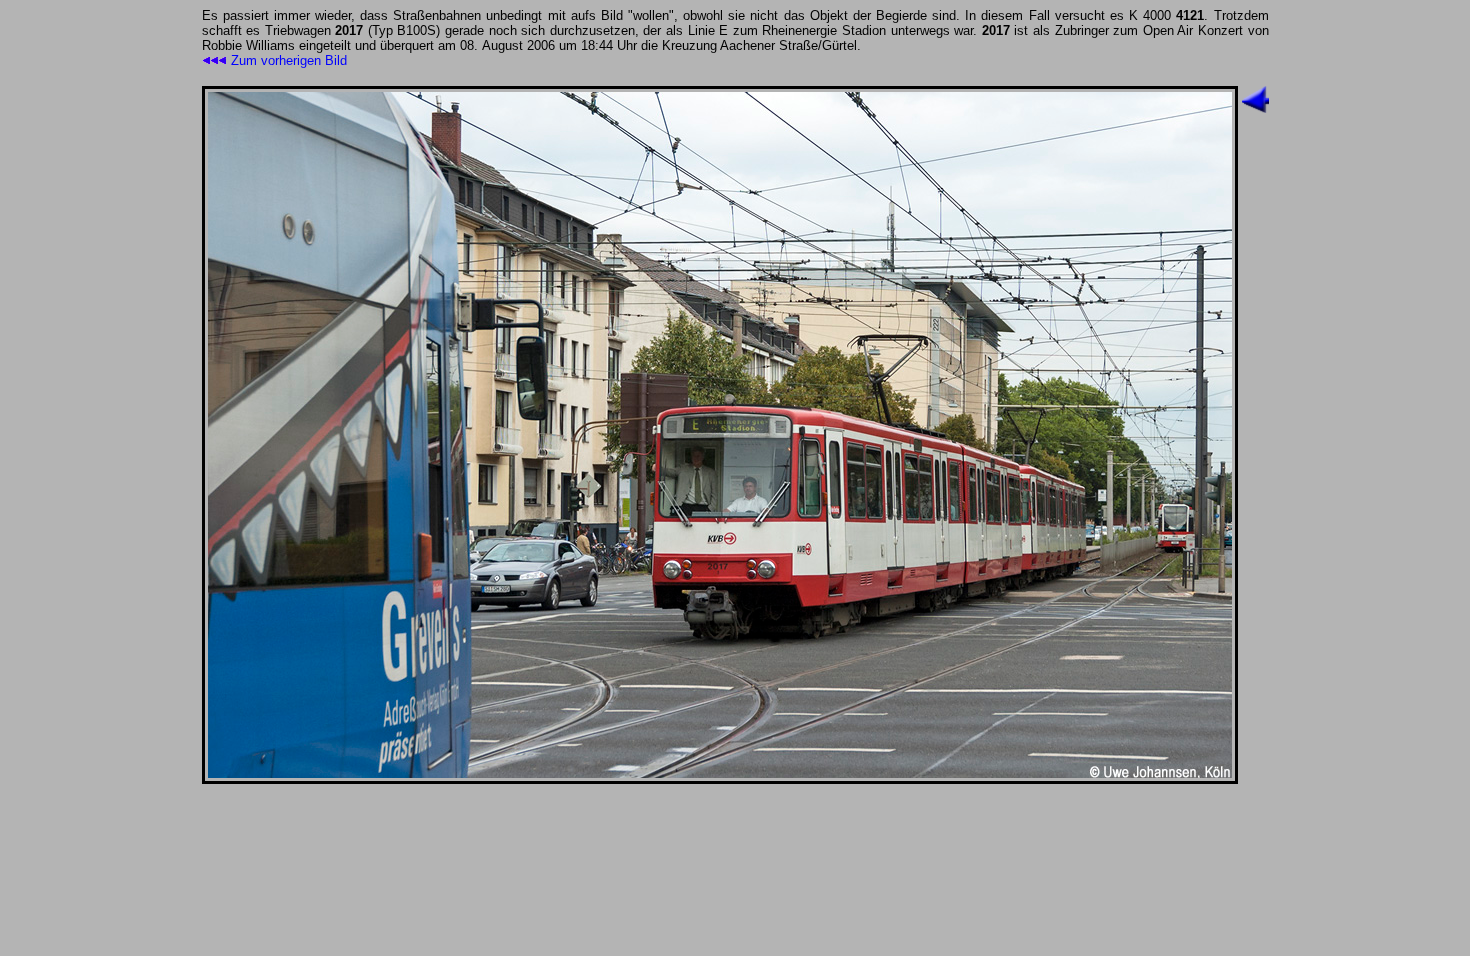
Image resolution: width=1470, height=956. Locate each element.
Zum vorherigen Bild (291, 60)
